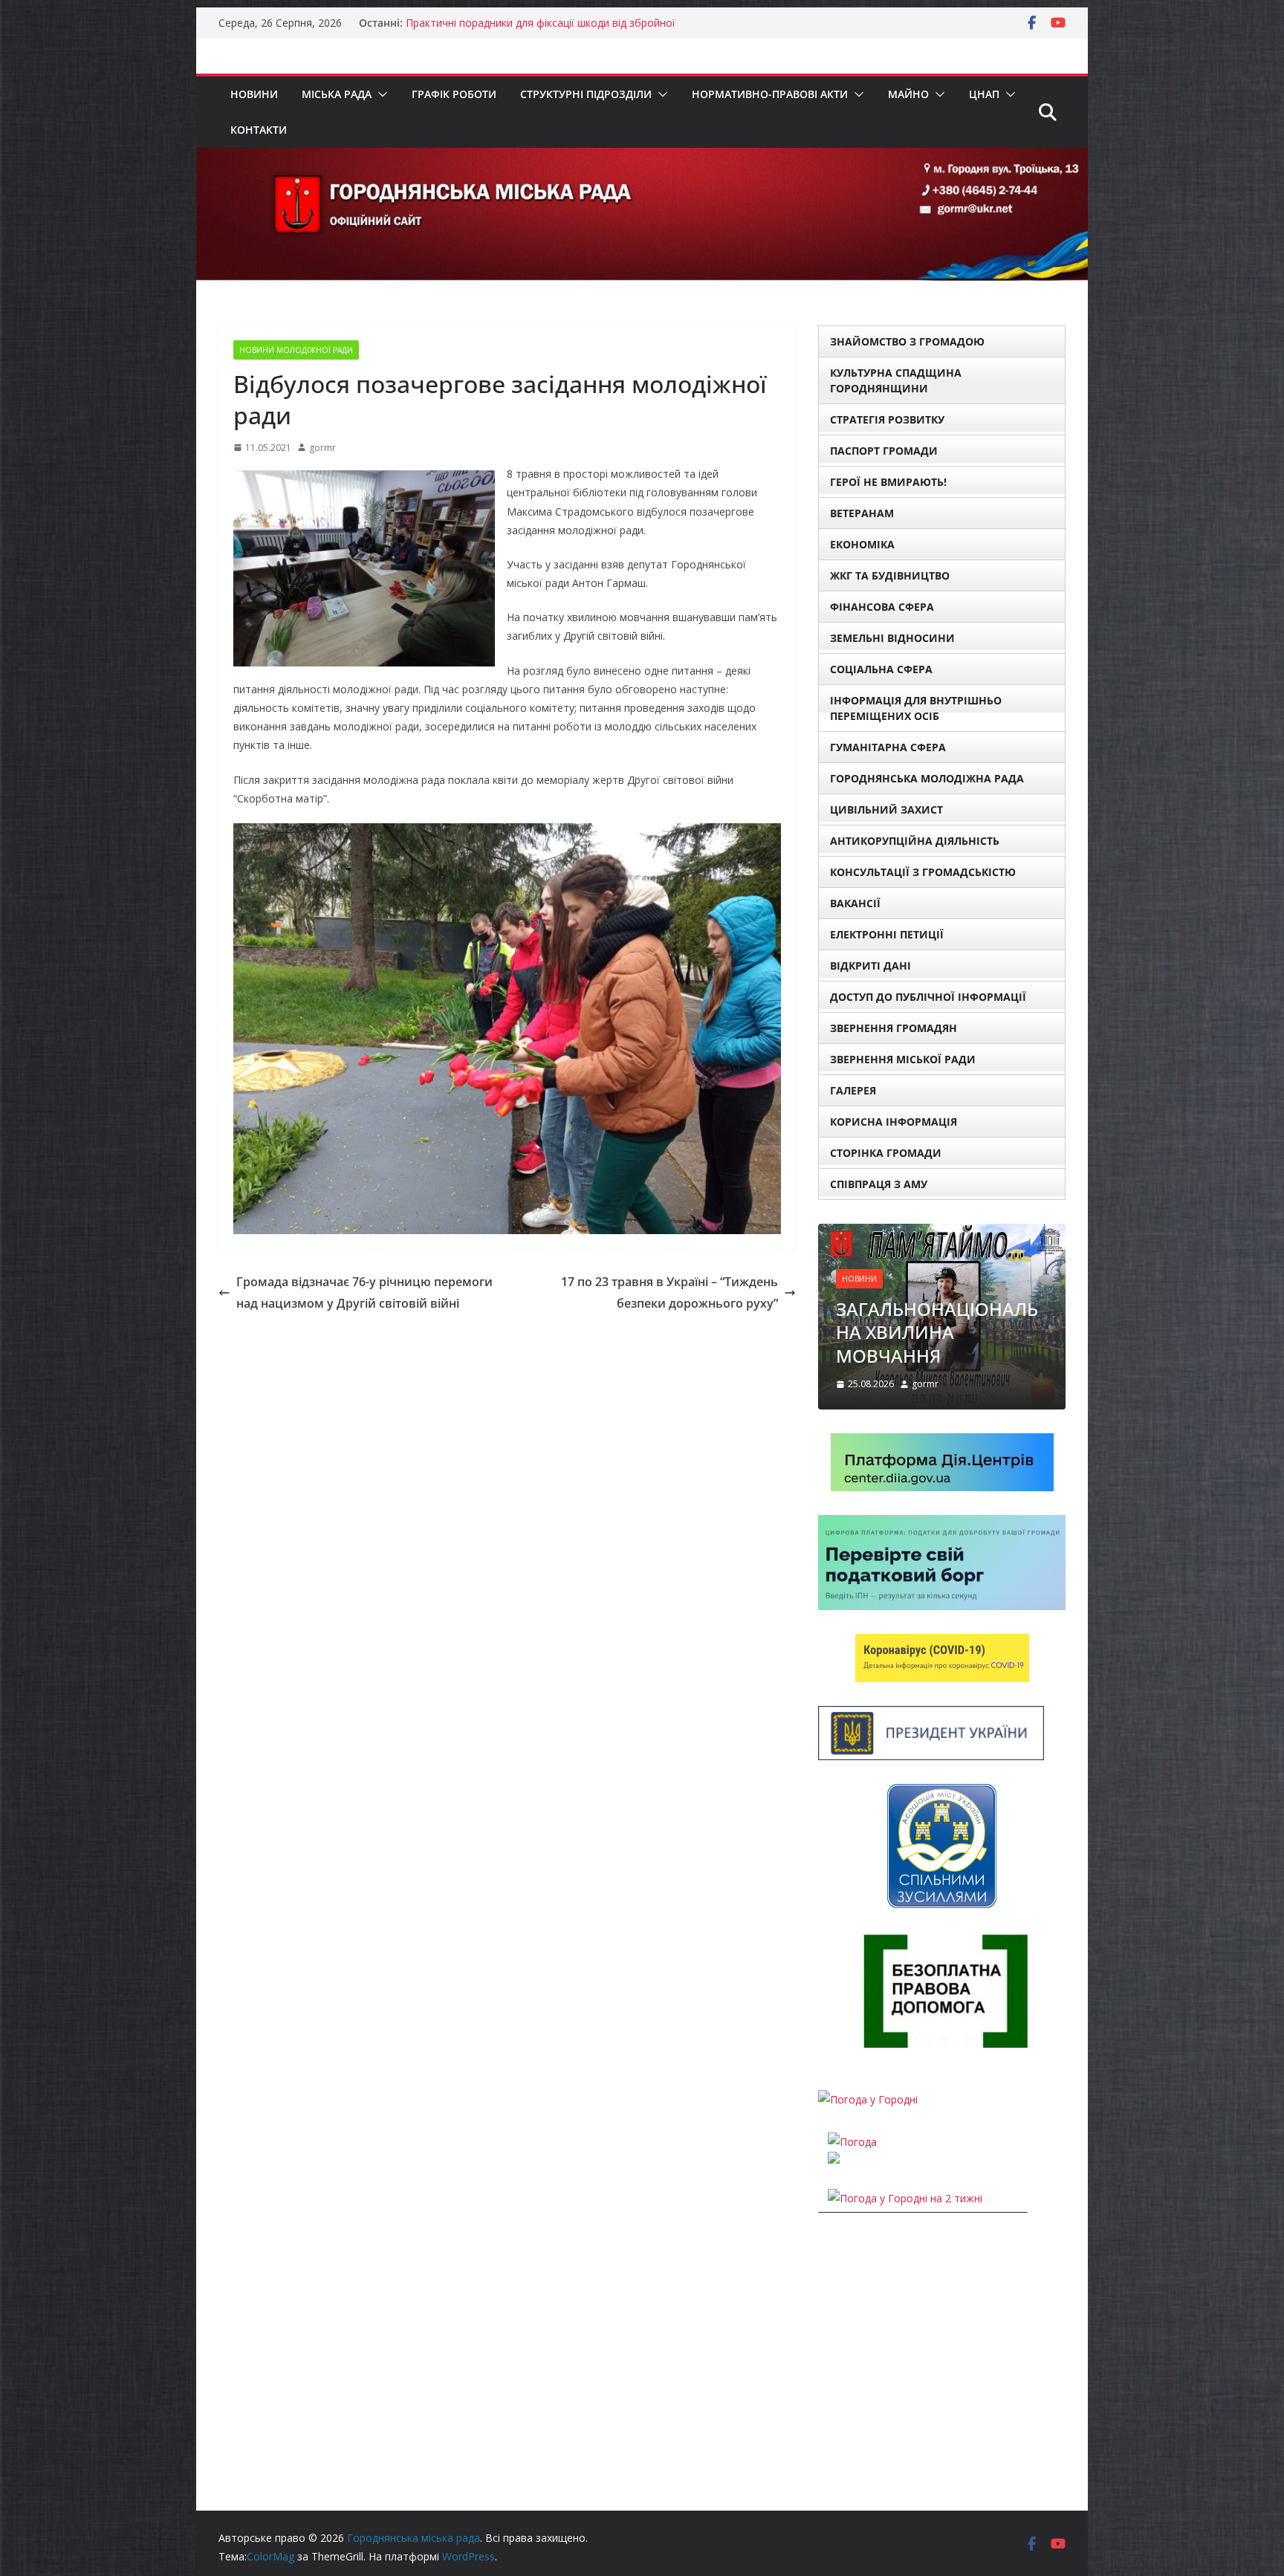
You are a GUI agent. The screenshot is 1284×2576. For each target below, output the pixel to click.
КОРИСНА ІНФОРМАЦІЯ (894, 1122)
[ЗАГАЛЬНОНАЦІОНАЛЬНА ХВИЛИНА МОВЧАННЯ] (942, 1233)
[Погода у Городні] (868, 2099)
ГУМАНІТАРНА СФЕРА (888, 747)
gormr (322, 448)
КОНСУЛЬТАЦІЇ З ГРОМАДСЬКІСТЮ (923, 872)
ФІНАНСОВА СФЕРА (882, 607)
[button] (380, 94)
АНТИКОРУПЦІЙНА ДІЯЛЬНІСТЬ (915, 841)
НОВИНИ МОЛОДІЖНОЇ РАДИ (296, 350)
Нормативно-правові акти (770, 94)
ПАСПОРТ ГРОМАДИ (884, 451)
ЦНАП (984, 94)
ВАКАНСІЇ (855, 903)
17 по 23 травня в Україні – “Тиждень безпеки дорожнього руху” (669, 1292)
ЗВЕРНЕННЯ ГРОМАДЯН (894, 1028)
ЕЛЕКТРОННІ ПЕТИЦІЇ (887, 934)
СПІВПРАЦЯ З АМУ (879, 1184)
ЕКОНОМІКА (862, 544)
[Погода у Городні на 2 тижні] (905, 2198)
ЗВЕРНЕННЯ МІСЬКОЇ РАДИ (903, 1059)
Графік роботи (454, 94)
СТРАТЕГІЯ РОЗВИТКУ (887, 419)
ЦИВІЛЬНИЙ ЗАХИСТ (886, 810)
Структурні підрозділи (586, 94)
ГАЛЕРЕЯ (853, 1090)
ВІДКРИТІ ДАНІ (870, 966)
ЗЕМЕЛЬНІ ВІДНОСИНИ (892, 638)
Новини (254, 94)
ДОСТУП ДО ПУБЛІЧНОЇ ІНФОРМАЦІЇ (928, 997)
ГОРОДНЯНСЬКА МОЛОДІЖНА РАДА (927, 778)
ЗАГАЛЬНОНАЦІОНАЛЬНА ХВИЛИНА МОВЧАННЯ (937, 1332)
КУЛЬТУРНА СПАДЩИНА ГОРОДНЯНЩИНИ (896, 380)
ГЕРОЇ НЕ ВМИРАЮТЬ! (888, 482)
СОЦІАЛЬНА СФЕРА (881, 669)
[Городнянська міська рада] (642, 158)
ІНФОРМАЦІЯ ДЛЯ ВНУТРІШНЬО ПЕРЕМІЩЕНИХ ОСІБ (916, 708)
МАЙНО (908, 94)
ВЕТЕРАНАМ (862, 513)
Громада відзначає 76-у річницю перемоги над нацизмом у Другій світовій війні (364, 1292)
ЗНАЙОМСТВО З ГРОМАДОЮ (907, 341)
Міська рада (337, 94)
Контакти (259, 130)
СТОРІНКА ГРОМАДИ (886, 1153)
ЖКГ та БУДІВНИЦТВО (890, 575)
